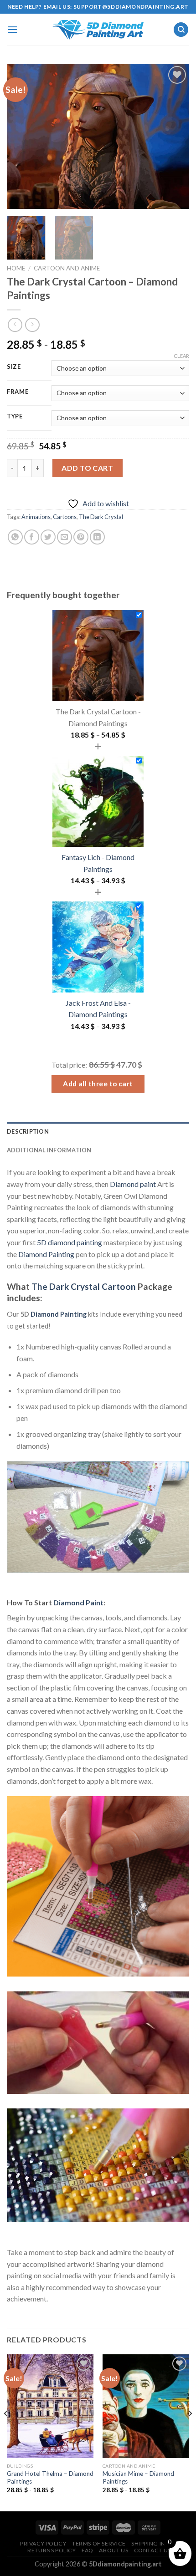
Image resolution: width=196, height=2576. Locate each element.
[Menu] (12, 29)
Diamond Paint (78, 1602)
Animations (36, 517)
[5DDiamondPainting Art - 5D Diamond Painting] (98, 30)
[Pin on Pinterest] (81, 537)
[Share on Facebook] (32, 537)
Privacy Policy (43, 2543)
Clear (181, 356)
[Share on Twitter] (48, 537)
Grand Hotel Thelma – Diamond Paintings (50, 2478)
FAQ (88, 2550)
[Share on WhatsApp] (15, 537)
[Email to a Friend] (64, 537)
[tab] (98, 1131)
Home (16, 268)
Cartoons (65, 517)
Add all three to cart (98, 1084)
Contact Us (152, 2550)
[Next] (174, 137)
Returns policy (52, 2550)
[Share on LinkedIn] (97, 537)
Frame (18, 392)
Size (14, 367)
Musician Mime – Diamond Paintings (138, 2478)
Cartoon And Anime (67, 268)
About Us (113, 2550)
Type (15, 417)
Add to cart (87, 468)
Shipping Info (152, 2543)
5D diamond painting (70, 1242)
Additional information (49, 1150)
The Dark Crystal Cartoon (84, 1286)
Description (28, 1131)
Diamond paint (133, 1184)
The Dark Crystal (101, 517)
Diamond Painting (46, 1254)
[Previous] (22, 137)
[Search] (181, 30)
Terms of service (99, 2543)
